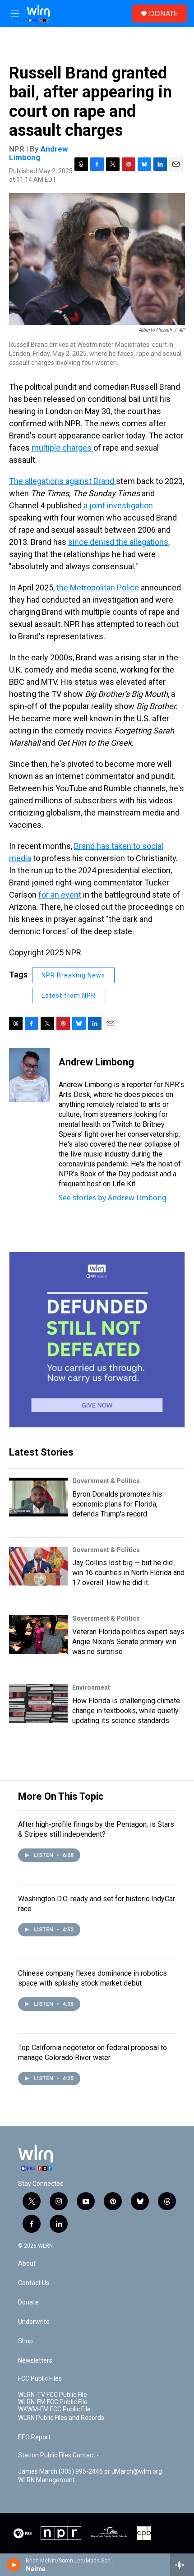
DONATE (163, 14)
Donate (28, 2302)
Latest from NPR (69, 995)
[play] (14, 2565)
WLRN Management (46, 2480)
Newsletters (35, 2361)
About (27, 2264)
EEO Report (34, 2437)
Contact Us (34, 2283)
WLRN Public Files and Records (61, 2418)
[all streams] (182, 2565)
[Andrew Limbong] (29, 1075)
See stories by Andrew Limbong (113, 1198)
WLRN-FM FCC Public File (53, 2402)
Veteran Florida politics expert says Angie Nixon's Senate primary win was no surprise (128, 1642)
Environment (91, 1687)
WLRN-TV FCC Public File (53, 2395)
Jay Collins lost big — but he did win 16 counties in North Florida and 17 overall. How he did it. (128, 1573)
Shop (25, 2341)
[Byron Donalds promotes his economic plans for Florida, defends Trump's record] (38, 1497)
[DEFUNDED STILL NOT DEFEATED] (97, 1340)
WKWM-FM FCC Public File (54, 2409)
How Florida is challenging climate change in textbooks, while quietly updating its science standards (126, 1711)
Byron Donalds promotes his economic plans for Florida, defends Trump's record (117, 1504)
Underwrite (34, 2322)
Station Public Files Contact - (58, 2455)
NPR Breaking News (73, 975)
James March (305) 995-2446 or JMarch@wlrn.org (90, 2472)
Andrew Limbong (38, 153)
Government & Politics (106, 1481)
